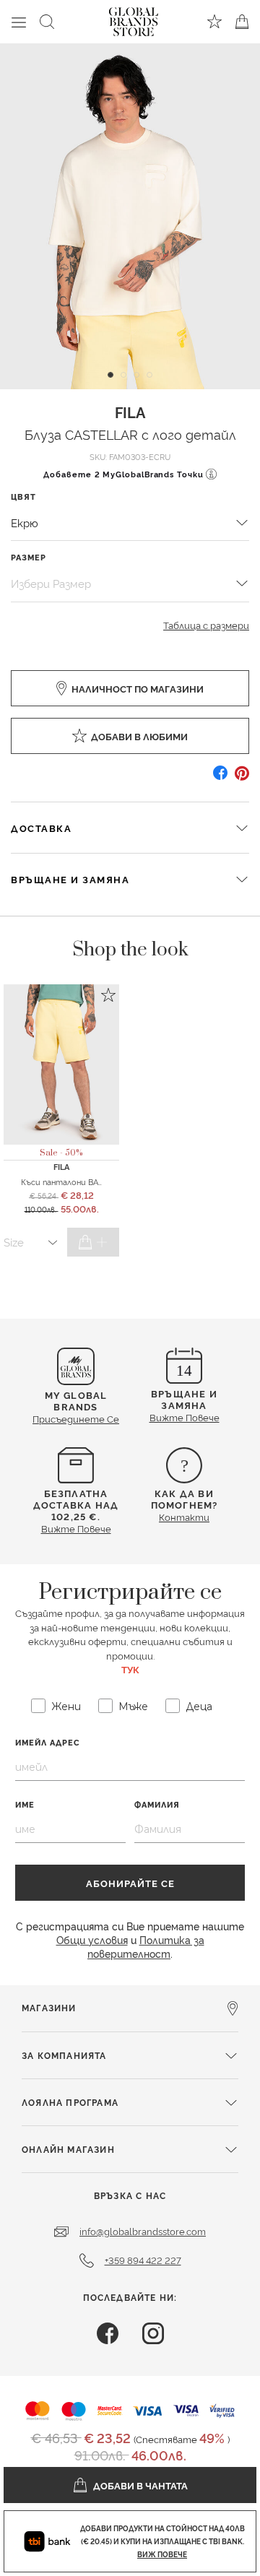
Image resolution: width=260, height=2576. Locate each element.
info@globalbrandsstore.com (143, 2231)
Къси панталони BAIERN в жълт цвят (96, 1181)
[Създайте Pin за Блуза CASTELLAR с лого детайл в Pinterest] (242, 778)
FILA (130, 412)
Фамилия (157, 1804)
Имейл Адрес (48, 1742)
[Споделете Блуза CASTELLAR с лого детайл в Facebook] (220, 778)
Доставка (41, 828)
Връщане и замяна (70, 879)
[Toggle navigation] (19, 22)
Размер (29, 557)
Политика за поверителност (146, 1946)
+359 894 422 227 (143, 2260)
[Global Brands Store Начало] (134, 19)
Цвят (23, 496)
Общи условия (92, 1939)
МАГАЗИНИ (49, 2007)
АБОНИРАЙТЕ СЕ (130, 1883)
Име (25, 1804)
